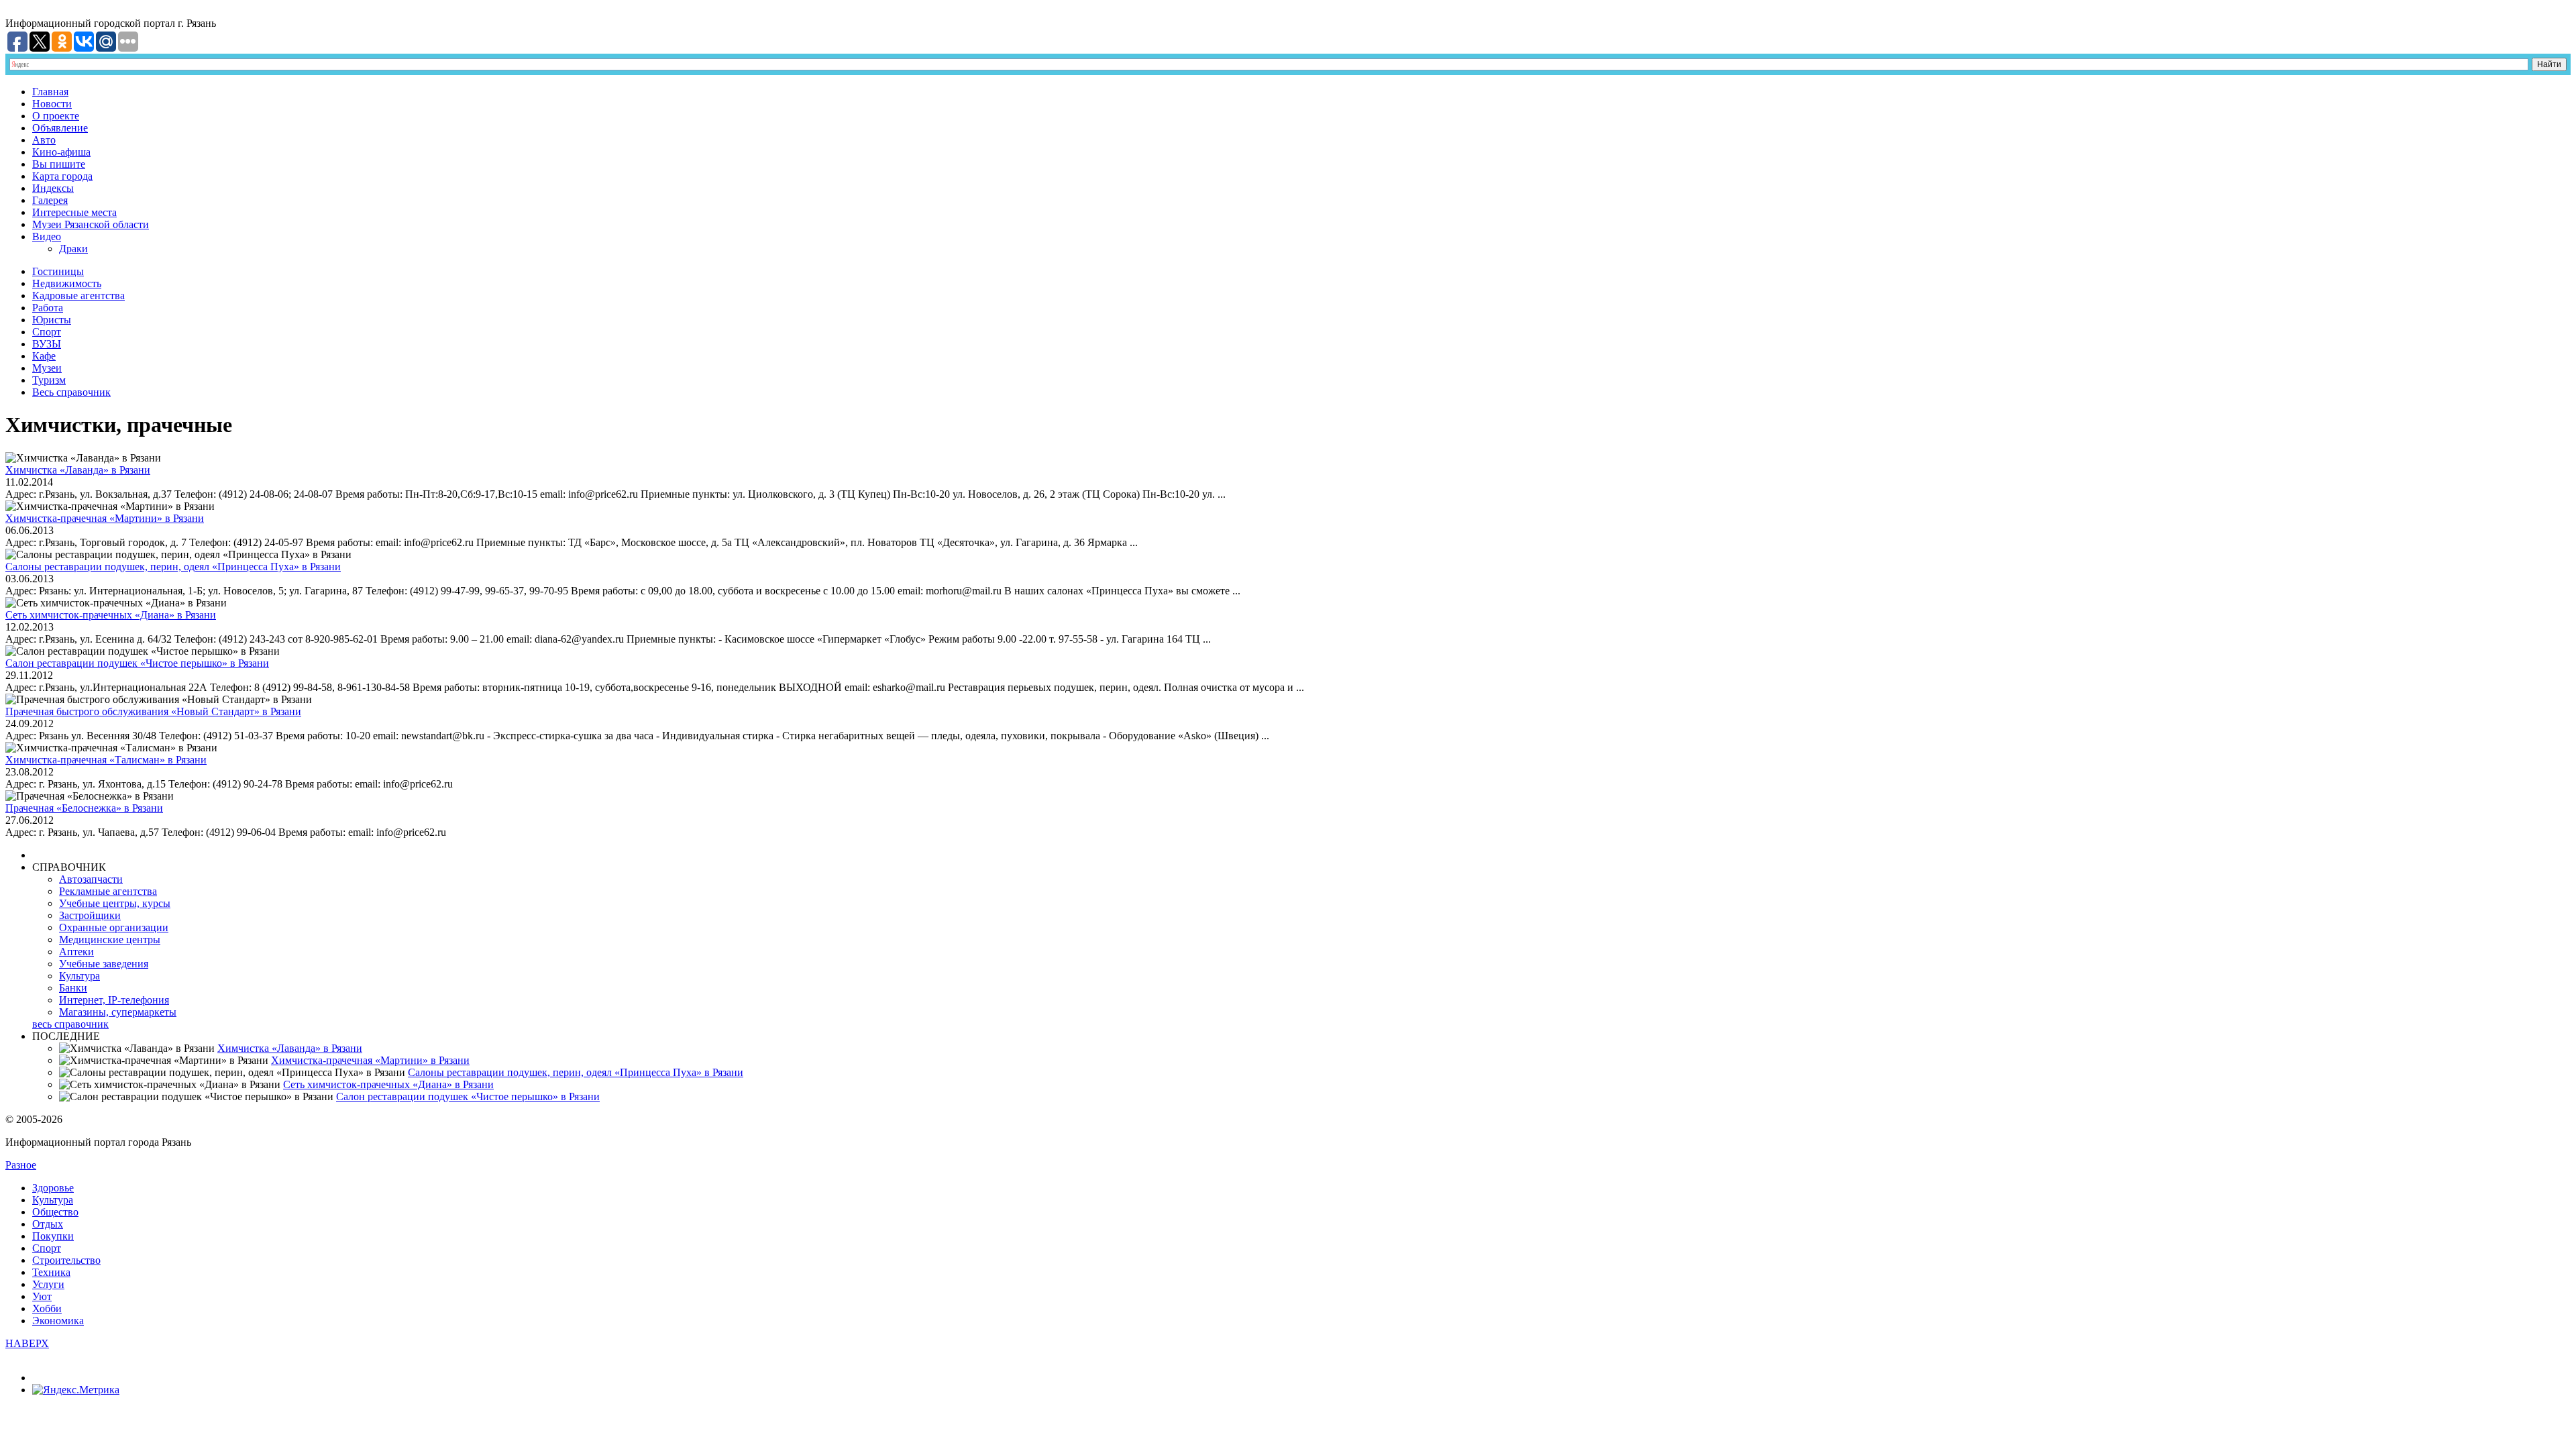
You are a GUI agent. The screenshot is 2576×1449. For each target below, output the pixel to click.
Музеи (47, 368)
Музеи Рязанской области (91, 224)
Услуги (48, 1284)
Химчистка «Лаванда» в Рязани (78, 470)
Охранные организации (114, 927)
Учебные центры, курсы (115, 903)
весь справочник (70, 1024)
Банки (73, 988)
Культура (79, 976)
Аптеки (76, 952)
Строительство (66, 1260)
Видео (47, 236)
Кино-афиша (61, 152)
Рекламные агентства (108, 891)
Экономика (58, 1321)
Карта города (62, 176)
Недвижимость (67, 283)
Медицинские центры (110, 940)
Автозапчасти (91, 879)
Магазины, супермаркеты (118, 1012)
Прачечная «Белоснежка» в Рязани (84, 808)
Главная (50, 92)
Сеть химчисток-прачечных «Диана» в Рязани (111, 615)
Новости (52, 104)
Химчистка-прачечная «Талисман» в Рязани (106, 760)
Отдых (48, 1224)
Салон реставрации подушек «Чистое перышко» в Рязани (137, 663)
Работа (48, 308)
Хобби (47, 1308)
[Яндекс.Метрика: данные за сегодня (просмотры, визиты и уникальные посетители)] (76, 1390)
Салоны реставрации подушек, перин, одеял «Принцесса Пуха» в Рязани (173, 567)
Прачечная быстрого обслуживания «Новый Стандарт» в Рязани (153, 711)
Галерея (50, 200)
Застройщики (90, 915)
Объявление (60, 128)
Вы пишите (59, 164)
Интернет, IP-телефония (114, 1000)
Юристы (52, 320)
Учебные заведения (104, 964)
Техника (51, 1272)
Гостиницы (58, 271)
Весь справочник (71, 392)
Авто (44, 140)
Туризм (49, 380)
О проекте (56, 116)
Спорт (47, 332)
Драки (73, 249)
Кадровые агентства (78, 296)
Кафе (44, 356)
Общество (55, 1212)
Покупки (53, 1236)
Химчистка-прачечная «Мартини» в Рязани (105, 518)
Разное (21, 1165)
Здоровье (53, 1188)
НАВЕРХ (27, 1343)
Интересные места (74, 212)
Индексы (53, 188)
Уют (42, 1296)
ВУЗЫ (47, 344)
